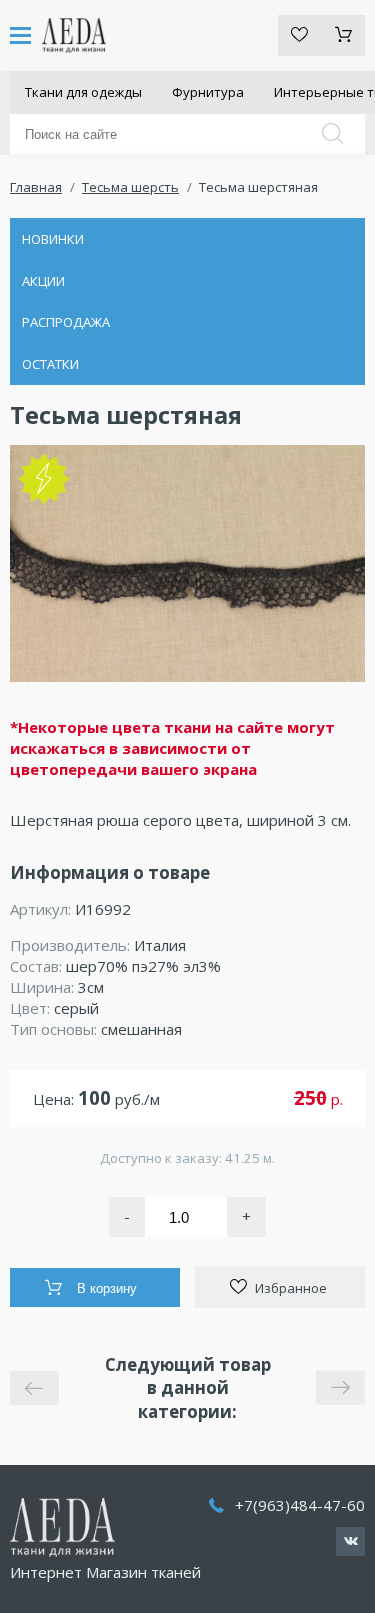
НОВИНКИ (53, 239)
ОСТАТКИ (50, 364)
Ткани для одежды (83, 92)
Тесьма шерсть (130, 187)
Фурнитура (208, 92)
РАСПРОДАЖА (66, 322)
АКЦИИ (43, 281)
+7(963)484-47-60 (300, 1505)
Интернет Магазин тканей (105, 1572)
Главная (36, 187)
